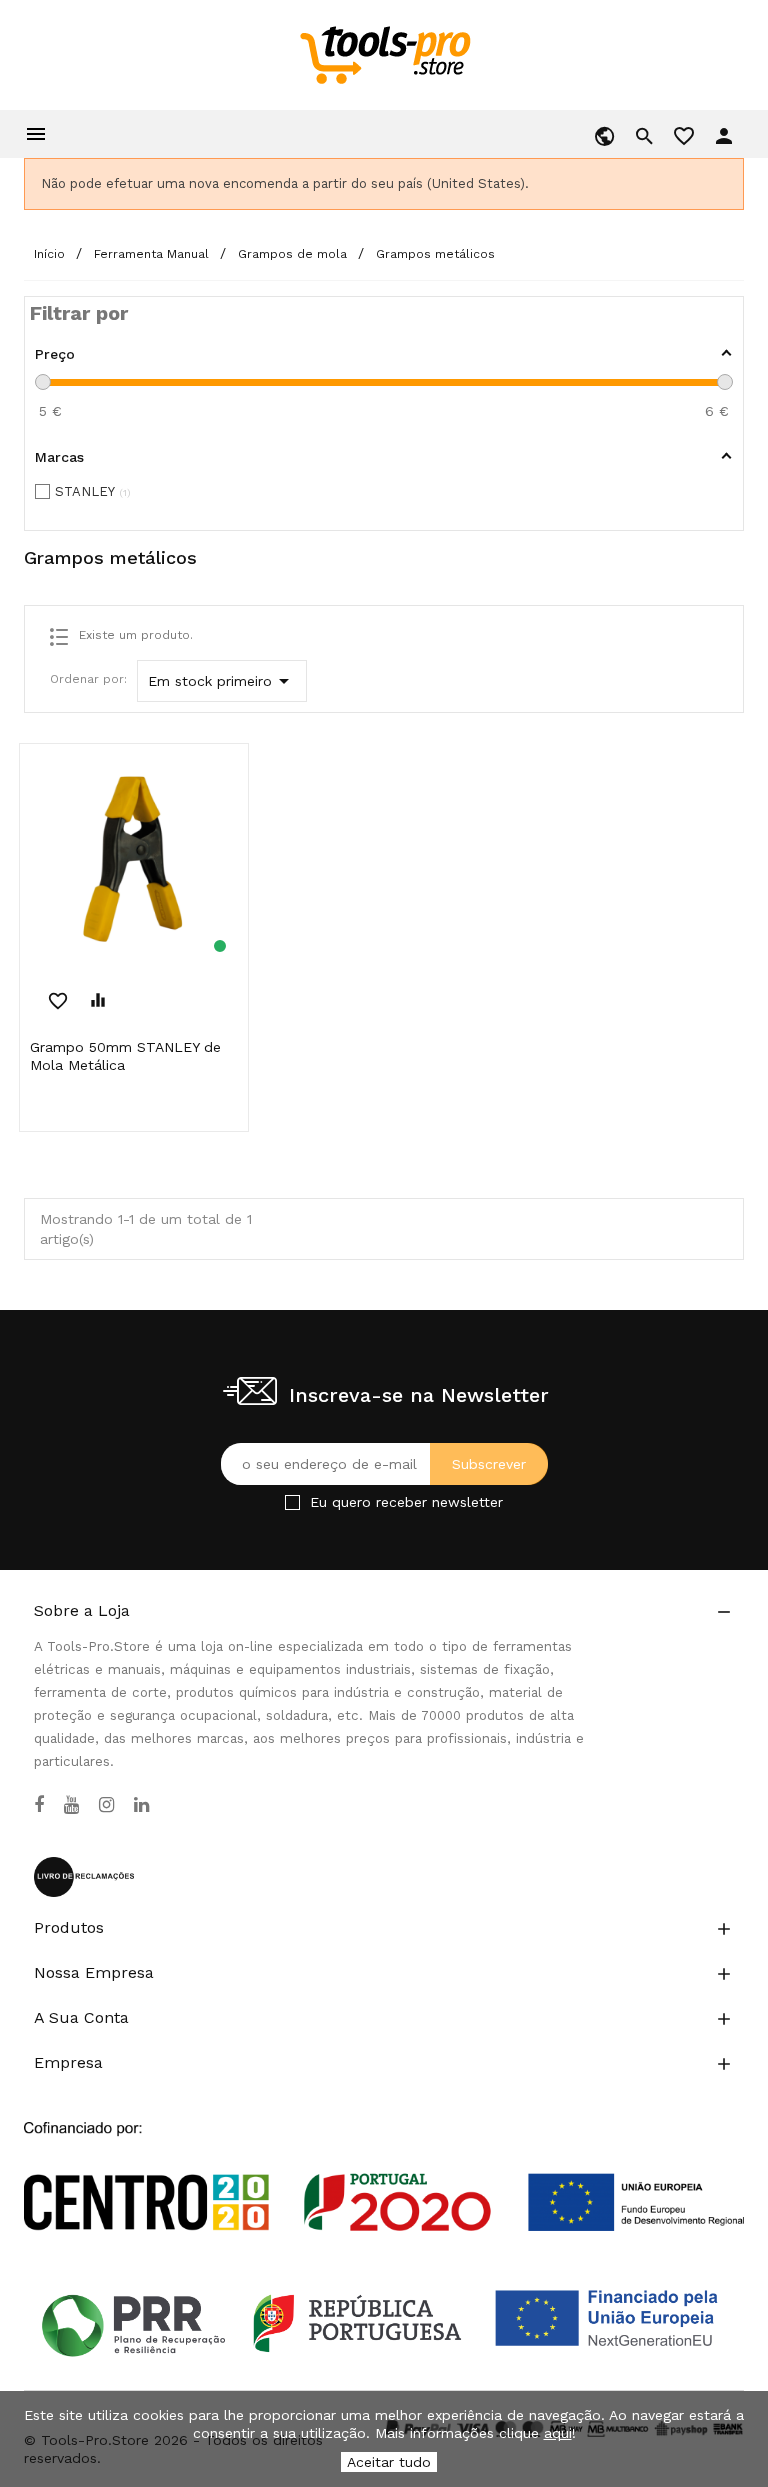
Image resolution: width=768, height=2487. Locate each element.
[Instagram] (106, 1805)
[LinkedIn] (141, 1805)
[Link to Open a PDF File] (384, 2157)
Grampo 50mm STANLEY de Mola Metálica (125, 1056)
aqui (558, 2433)
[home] (384, 54)
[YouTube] (71, 1805)
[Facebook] (39, 1805)
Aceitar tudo (389, 2462)
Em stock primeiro (222, 681)
